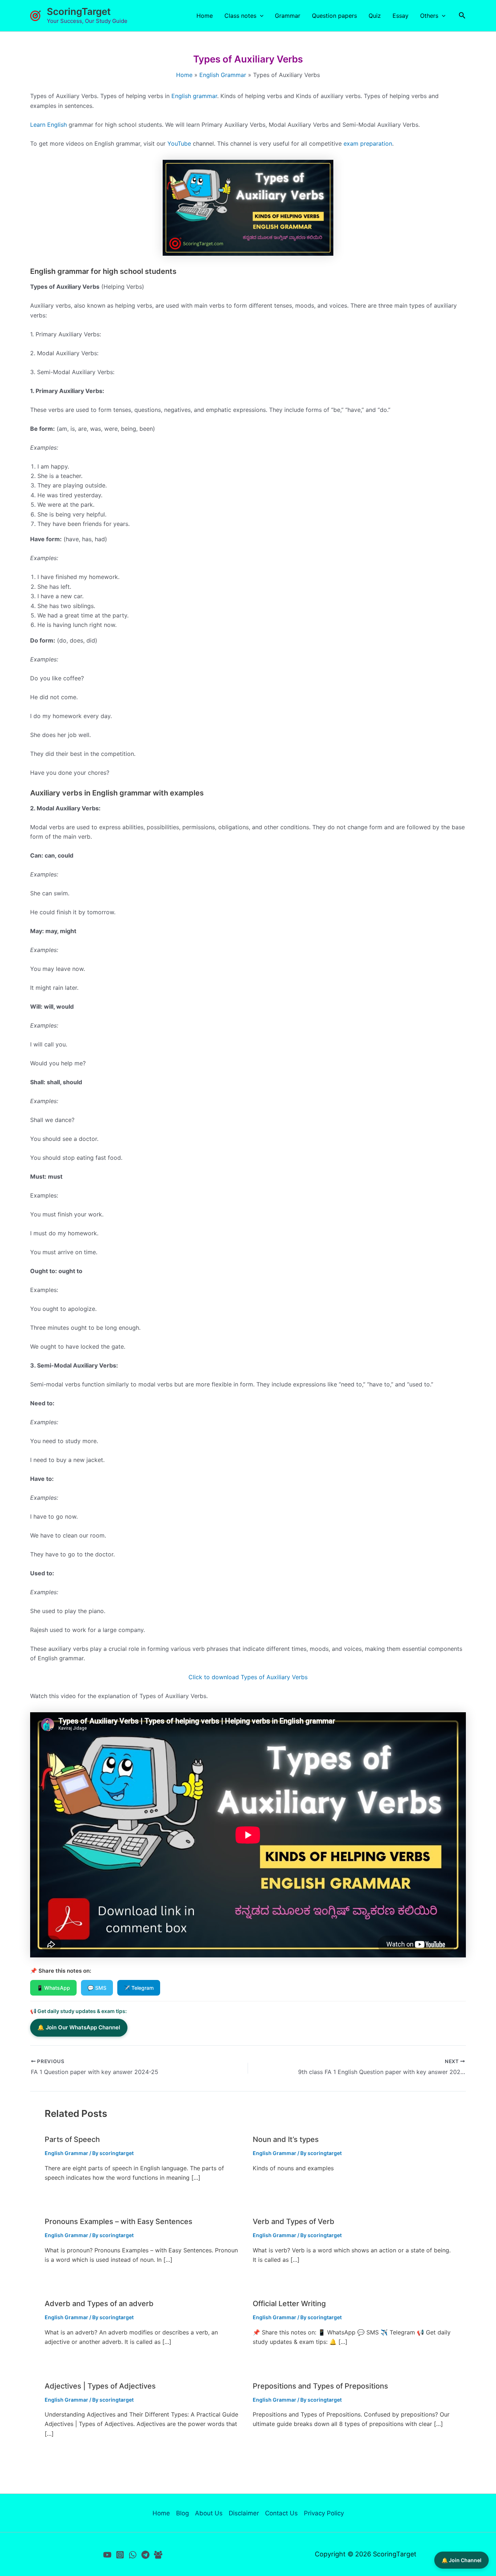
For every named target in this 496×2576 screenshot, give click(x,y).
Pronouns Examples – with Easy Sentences (119, 2221)
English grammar (194, 96)
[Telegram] (145, 2555)
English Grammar (66, 2153)
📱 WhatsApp (53, 1988)
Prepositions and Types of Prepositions (320, 2386)
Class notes (240, 16)
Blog (182, 2513)
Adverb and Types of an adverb (99, 2304)
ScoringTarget (79, 11)
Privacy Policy (324, 2513)
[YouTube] (107, 2555)
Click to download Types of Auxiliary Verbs (248, 1677)
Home (205, 16)
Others (429, 16)
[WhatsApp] (133, 2555)
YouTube (180, 143)
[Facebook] (158, 2555)
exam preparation (368, 143)
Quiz (375, 16)
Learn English (48, 125)
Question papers (334, 16)
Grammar (288, 16)
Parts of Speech (72, 2139)
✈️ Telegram (139, 1988)
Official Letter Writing (289, 2304)
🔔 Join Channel (462, 2560)
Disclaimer (244, 2513)
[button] (260, 16)
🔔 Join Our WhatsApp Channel (79, 2027)
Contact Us (281, 2513)
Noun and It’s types (286, 2139)
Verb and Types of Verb (294, 2221)
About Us (209, 2513)
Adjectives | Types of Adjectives (100, 2386)
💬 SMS (97, 1988)
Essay (401, 16)
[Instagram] (120, 2555)
